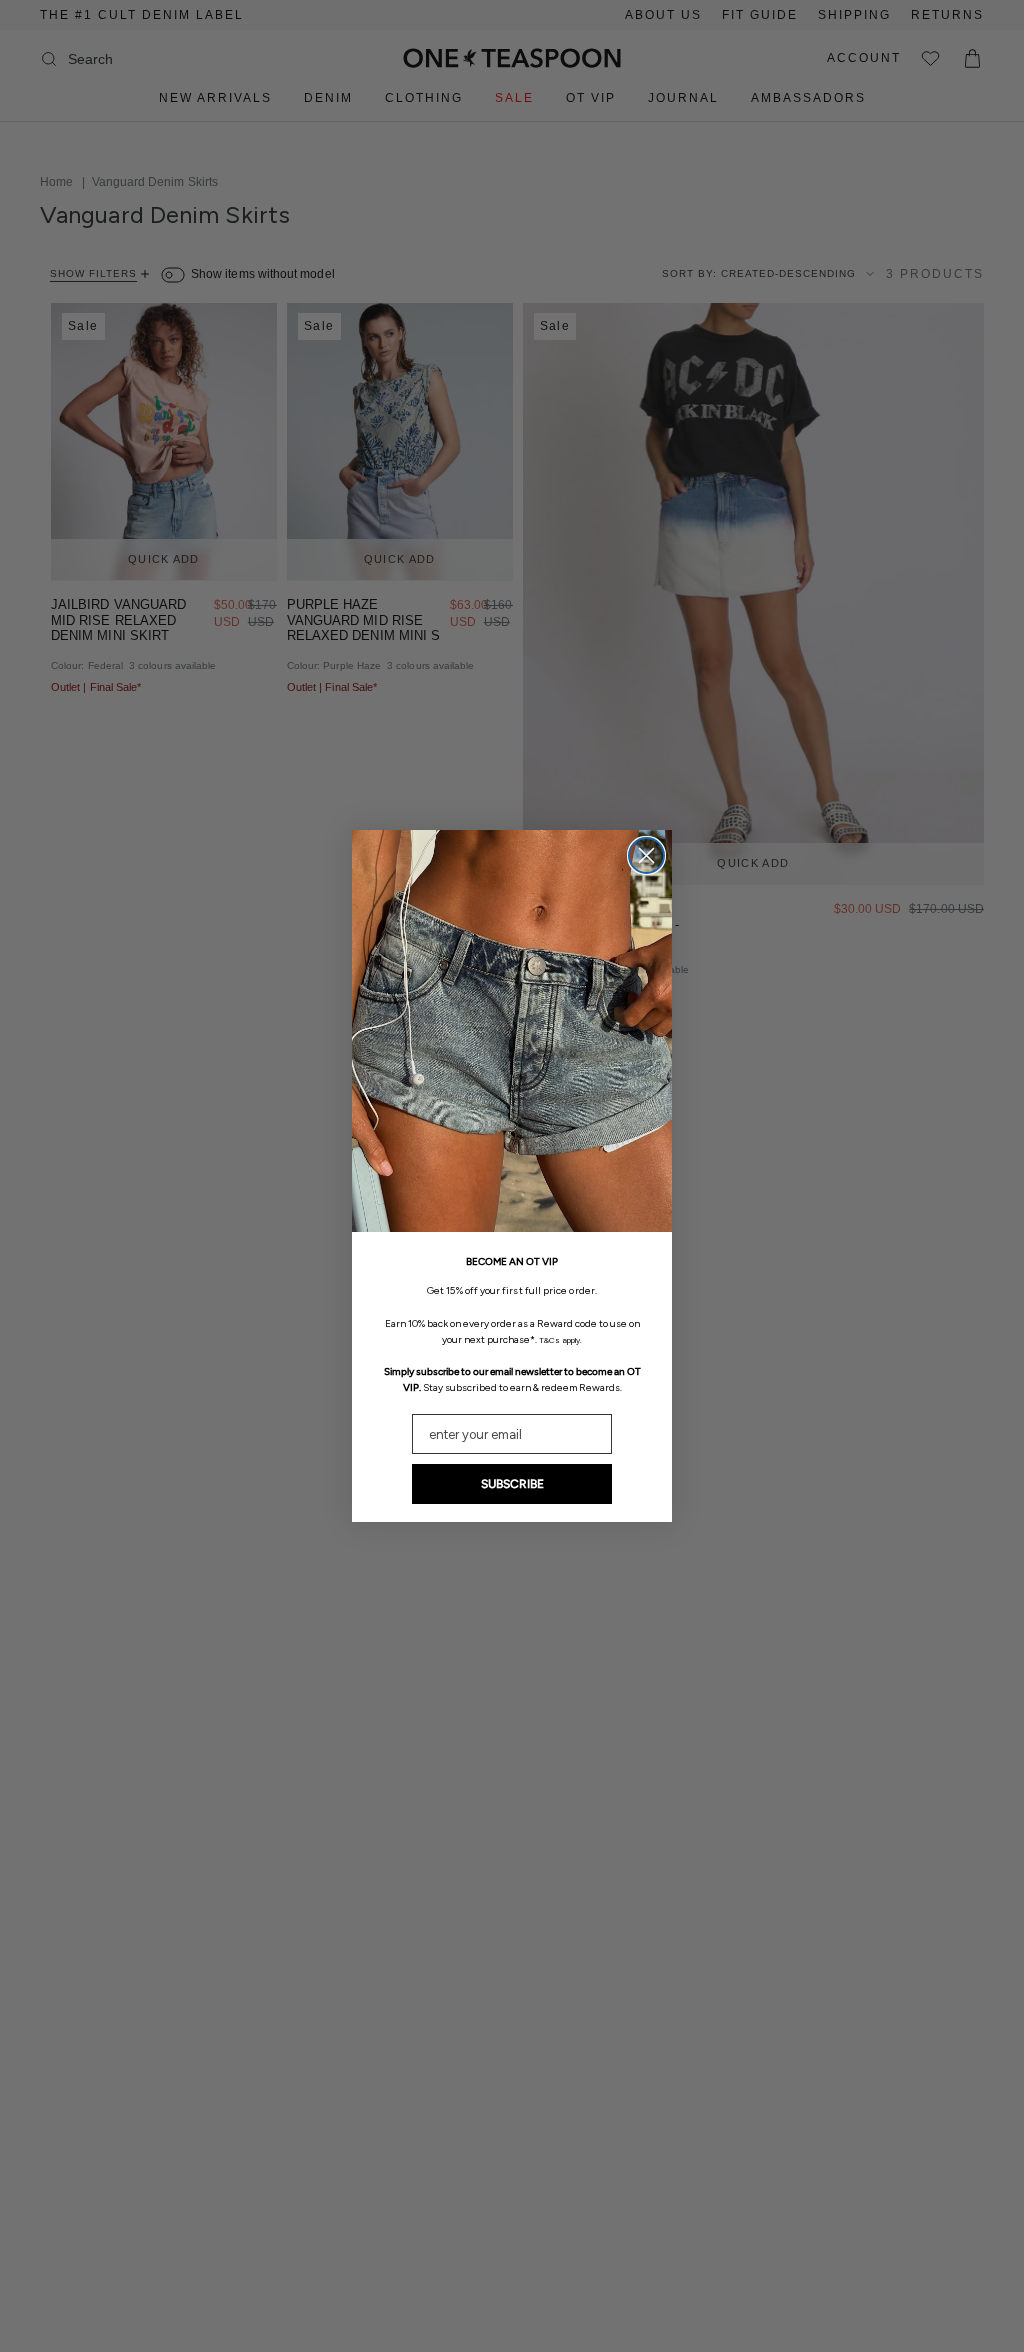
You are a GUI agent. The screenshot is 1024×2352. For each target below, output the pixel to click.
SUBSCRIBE (512, 1484)
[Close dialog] (646, 855)
